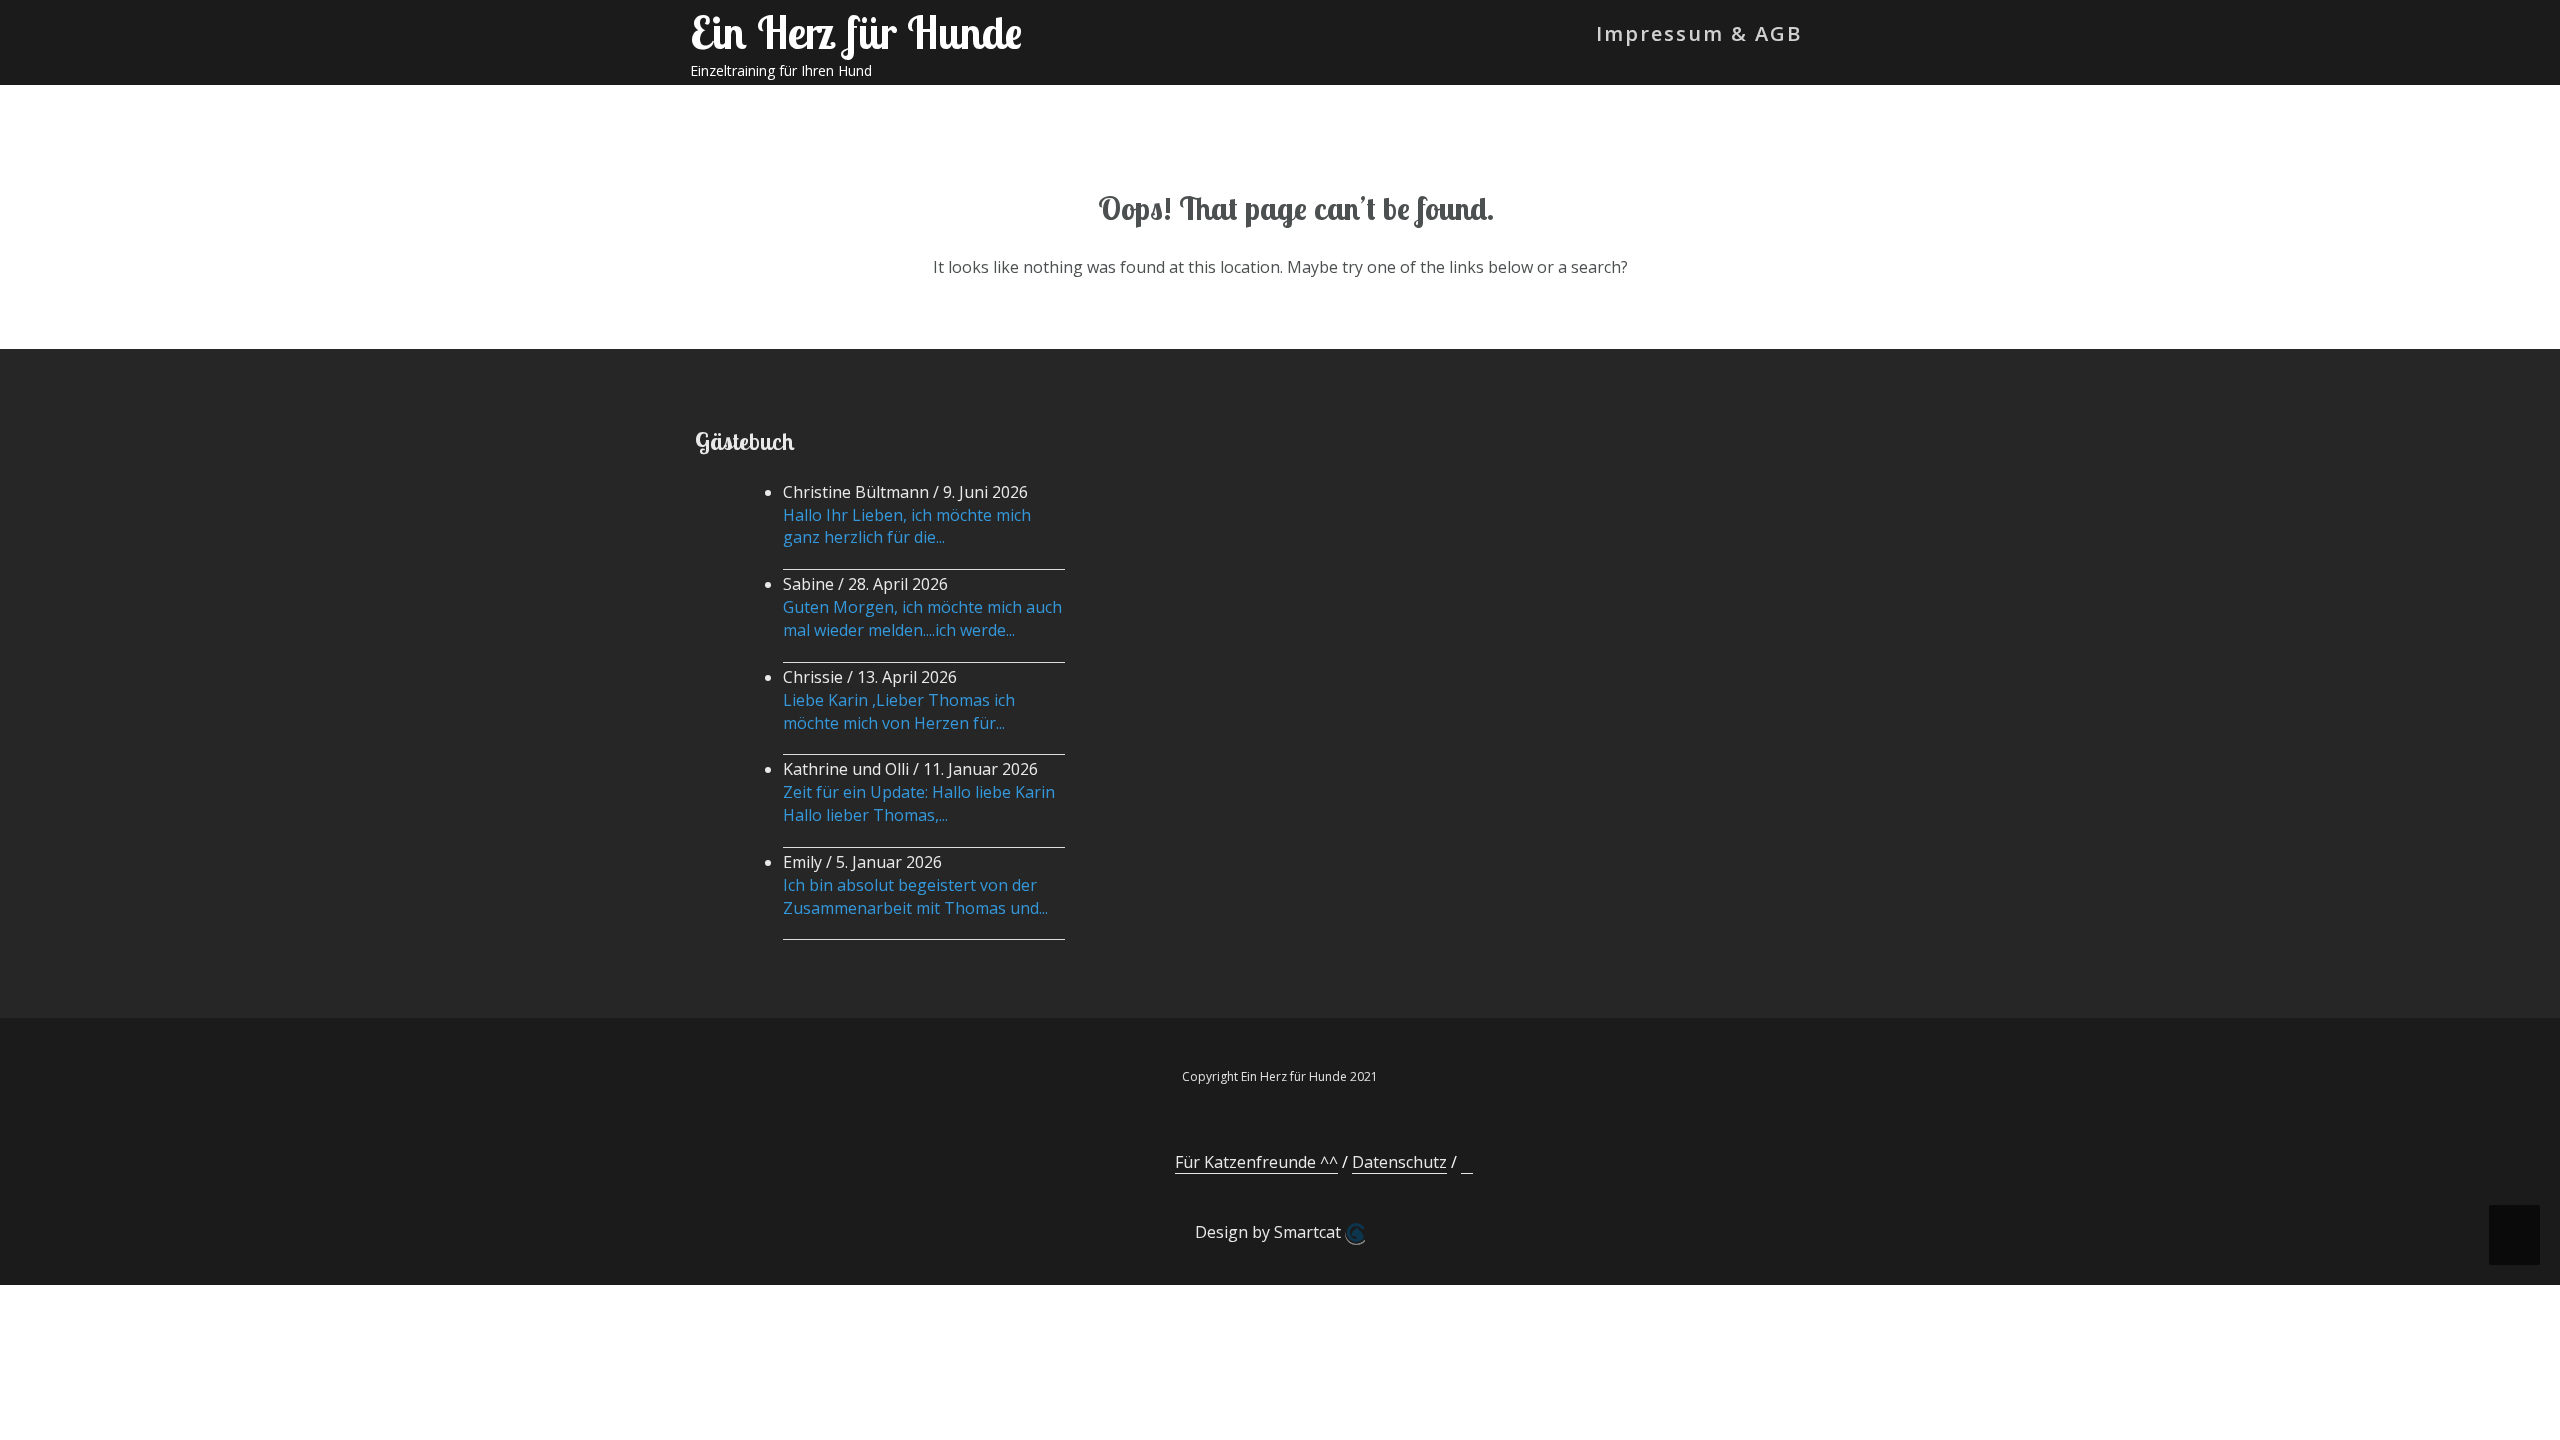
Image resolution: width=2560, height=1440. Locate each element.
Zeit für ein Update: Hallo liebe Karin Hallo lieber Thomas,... (919, 803)
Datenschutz (1399, 1162)
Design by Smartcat (1270, 1232)
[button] (1836, 38)
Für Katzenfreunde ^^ (1256, 1162)
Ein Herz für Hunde (856, 32)
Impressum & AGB (1699, 33)
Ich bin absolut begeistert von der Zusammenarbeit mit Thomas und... (915, 896)
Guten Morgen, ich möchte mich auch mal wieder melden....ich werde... (922, 618)
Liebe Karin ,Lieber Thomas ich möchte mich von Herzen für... (899, 711)
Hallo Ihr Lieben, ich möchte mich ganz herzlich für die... (907, 526)
